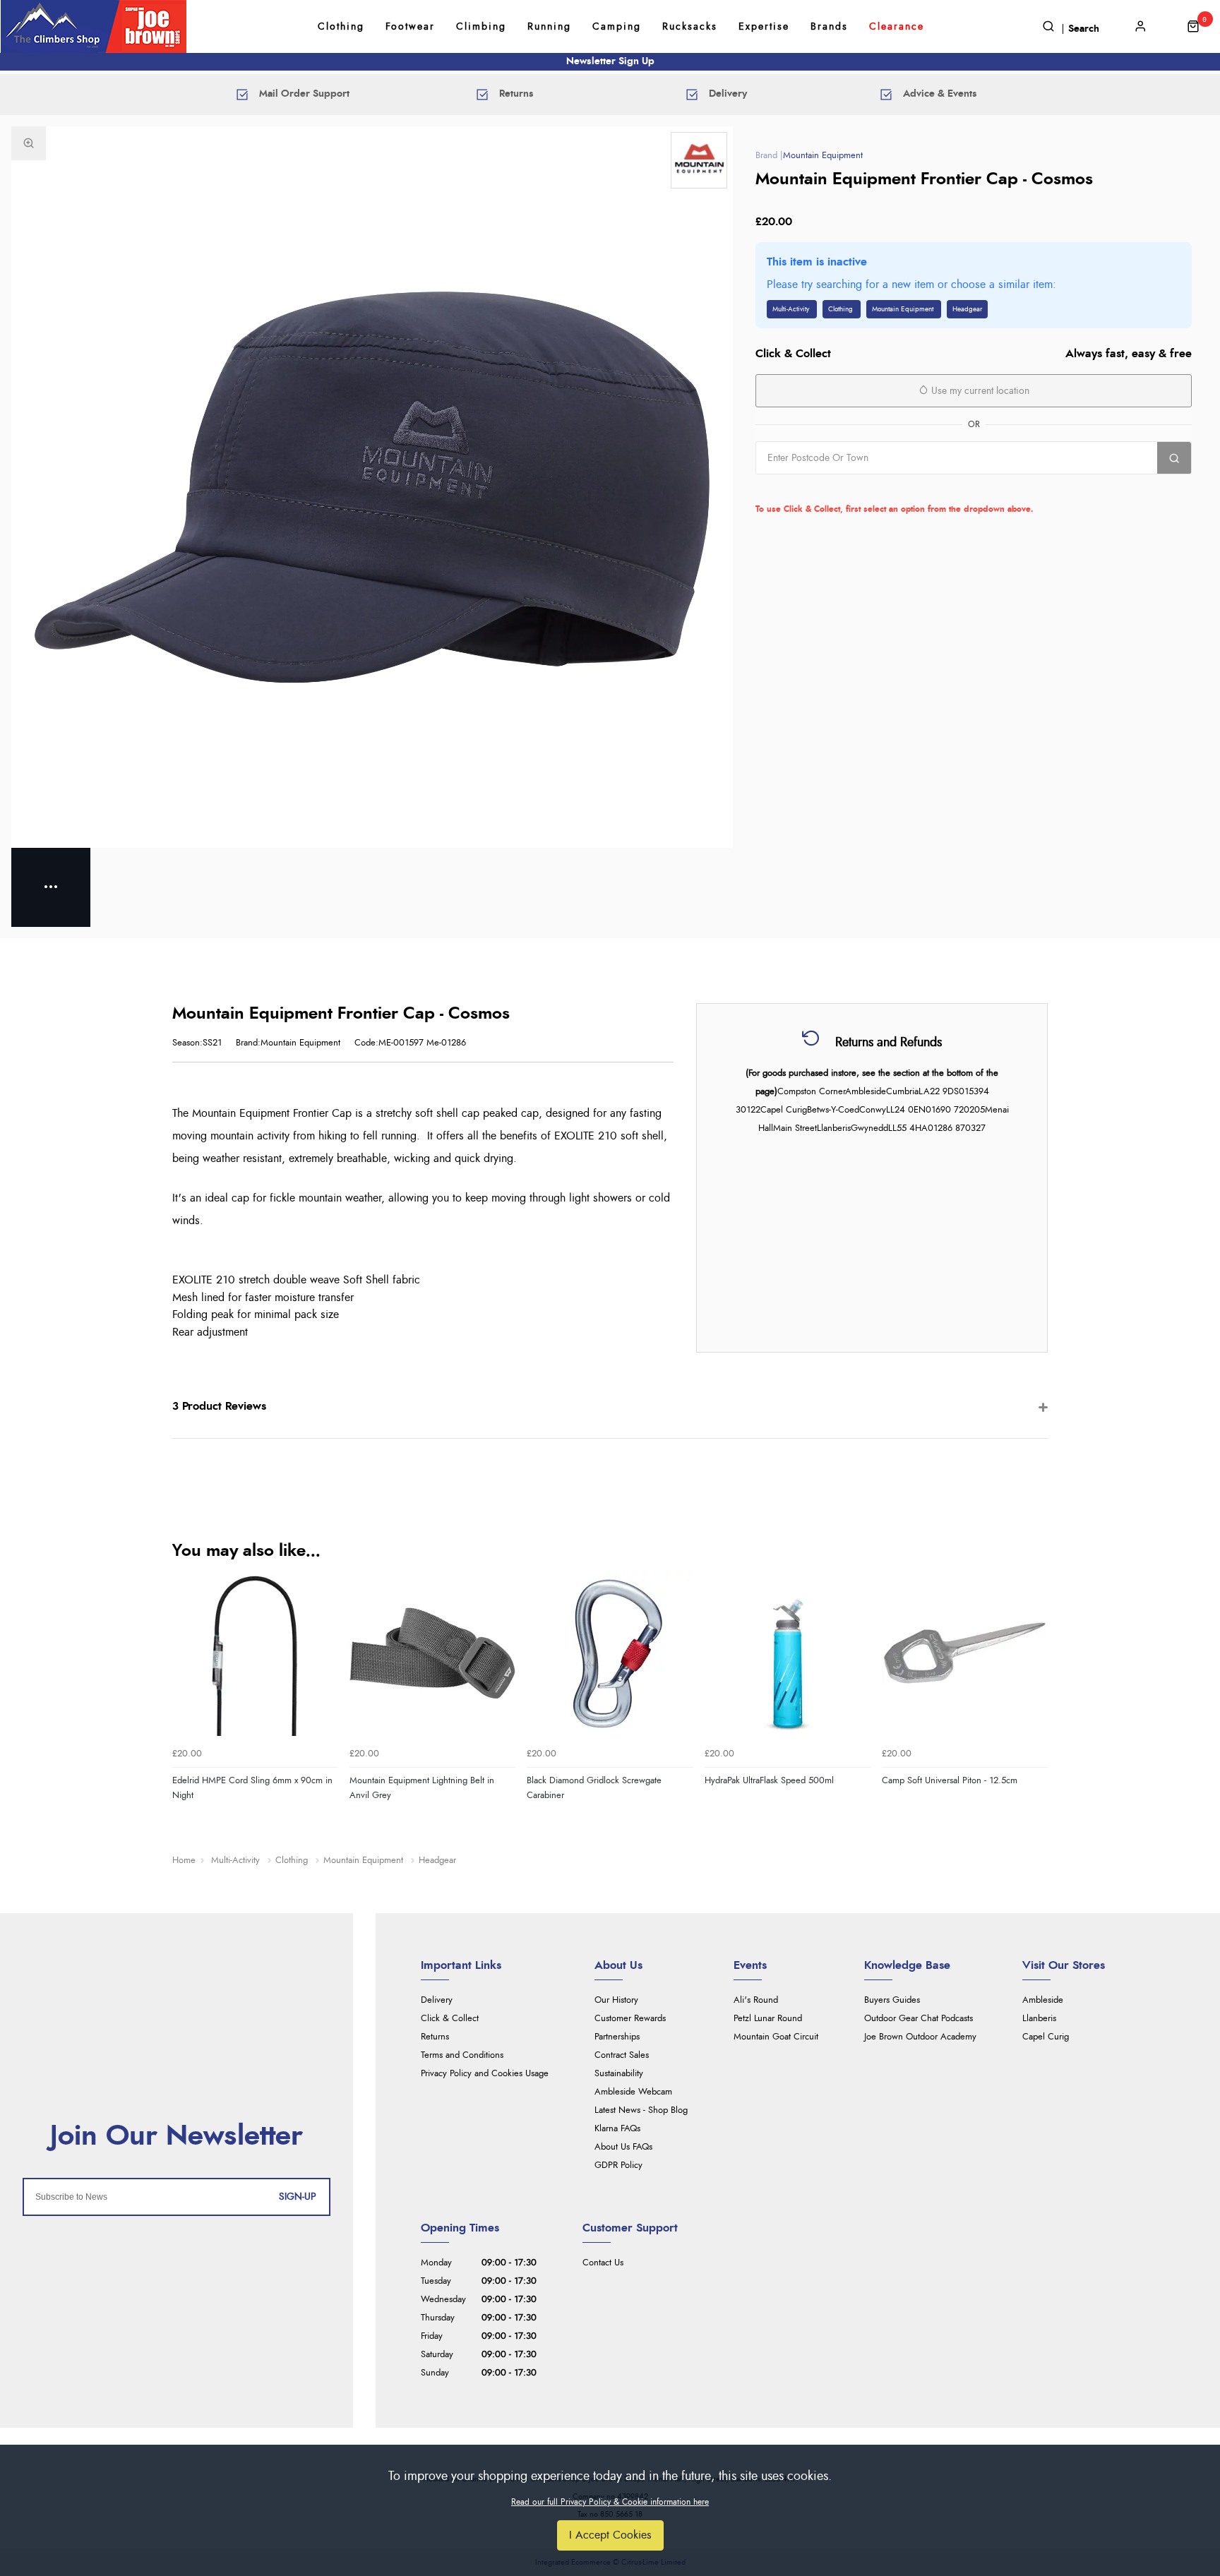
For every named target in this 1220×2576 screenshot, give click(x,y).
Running (549, 27)
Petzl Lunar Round (768, 2019)
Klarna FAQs (617, 2129)
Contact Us (603, 2263)
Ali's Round (756, 2000)
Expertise (764, 27)
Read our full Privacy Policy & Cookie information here (610, 2502)
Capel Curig (1046, 2037)
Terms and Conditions (462, 2055)
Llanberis (1039, 2019)
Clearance (897, 27)
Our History (616, 2000)
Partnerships (617, 2037)
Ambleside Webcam (633, 2092)
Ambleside (1043, 2000)
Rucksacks (690, 27)
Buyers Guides (892, 2000)
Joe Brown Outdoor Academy (920, 2037)
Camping (617, 27)
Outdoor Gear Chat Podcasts (919, 2019)
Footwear (410, 27)
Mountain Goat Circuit (776, 2037)
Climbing (481, 27)
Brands (829, 27)
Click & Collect (450, 2019)
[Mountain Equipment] (699, 160)
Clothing (341, 27)
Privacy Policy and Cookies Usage (485, 2074)
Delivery (437, 2000)
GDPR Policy (618, 2165)
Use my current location (979, 391)
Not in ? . (845, 489)
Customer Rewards (630, 2019)
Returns (435, 2037)
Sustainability (619, 2074)
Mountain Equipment (823, 156)
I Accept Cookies (610, 2535)
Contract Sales (622, 2055)
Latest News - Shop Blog (641, 2110)
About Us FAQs (623, 2147)
